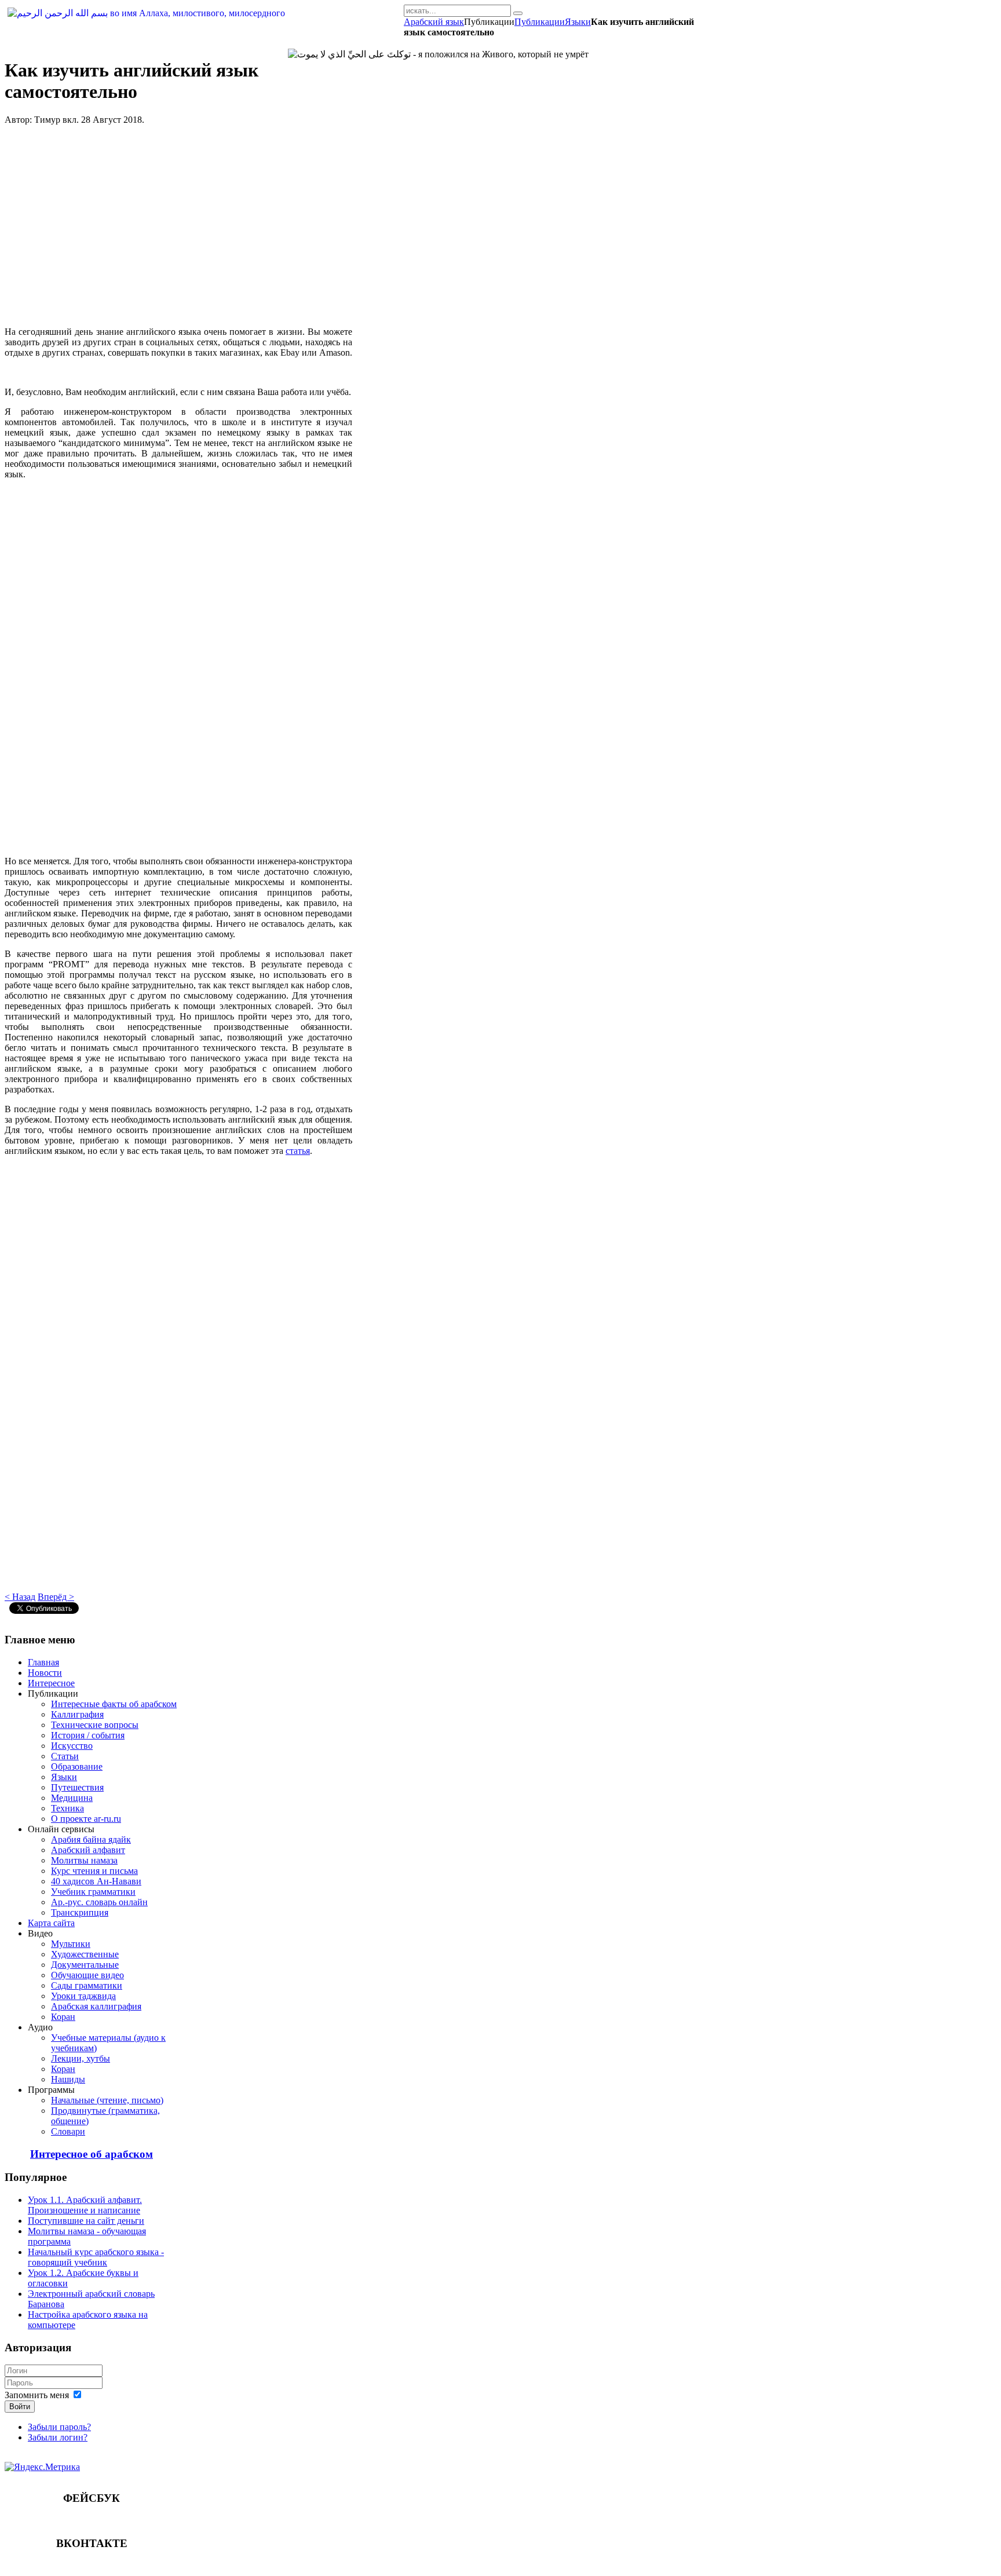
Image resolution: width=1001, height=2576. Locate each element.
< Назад (20, 1597)
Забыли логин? (58, 2437)
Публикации (540, 22)
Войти (20, 2407)
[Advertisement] (178, 226)
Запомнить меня (37, 2395)
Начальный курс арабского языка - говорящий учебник (96, 2257)
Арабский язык (434, 22)
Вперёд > (56, 1597)
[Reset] (518, 13)
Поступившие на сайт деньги (86, 2221)
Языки (578, 22)
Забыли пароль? (59, 2427)
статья (298, 1151)
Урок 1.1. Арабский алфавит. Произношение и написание (85, 2205)
